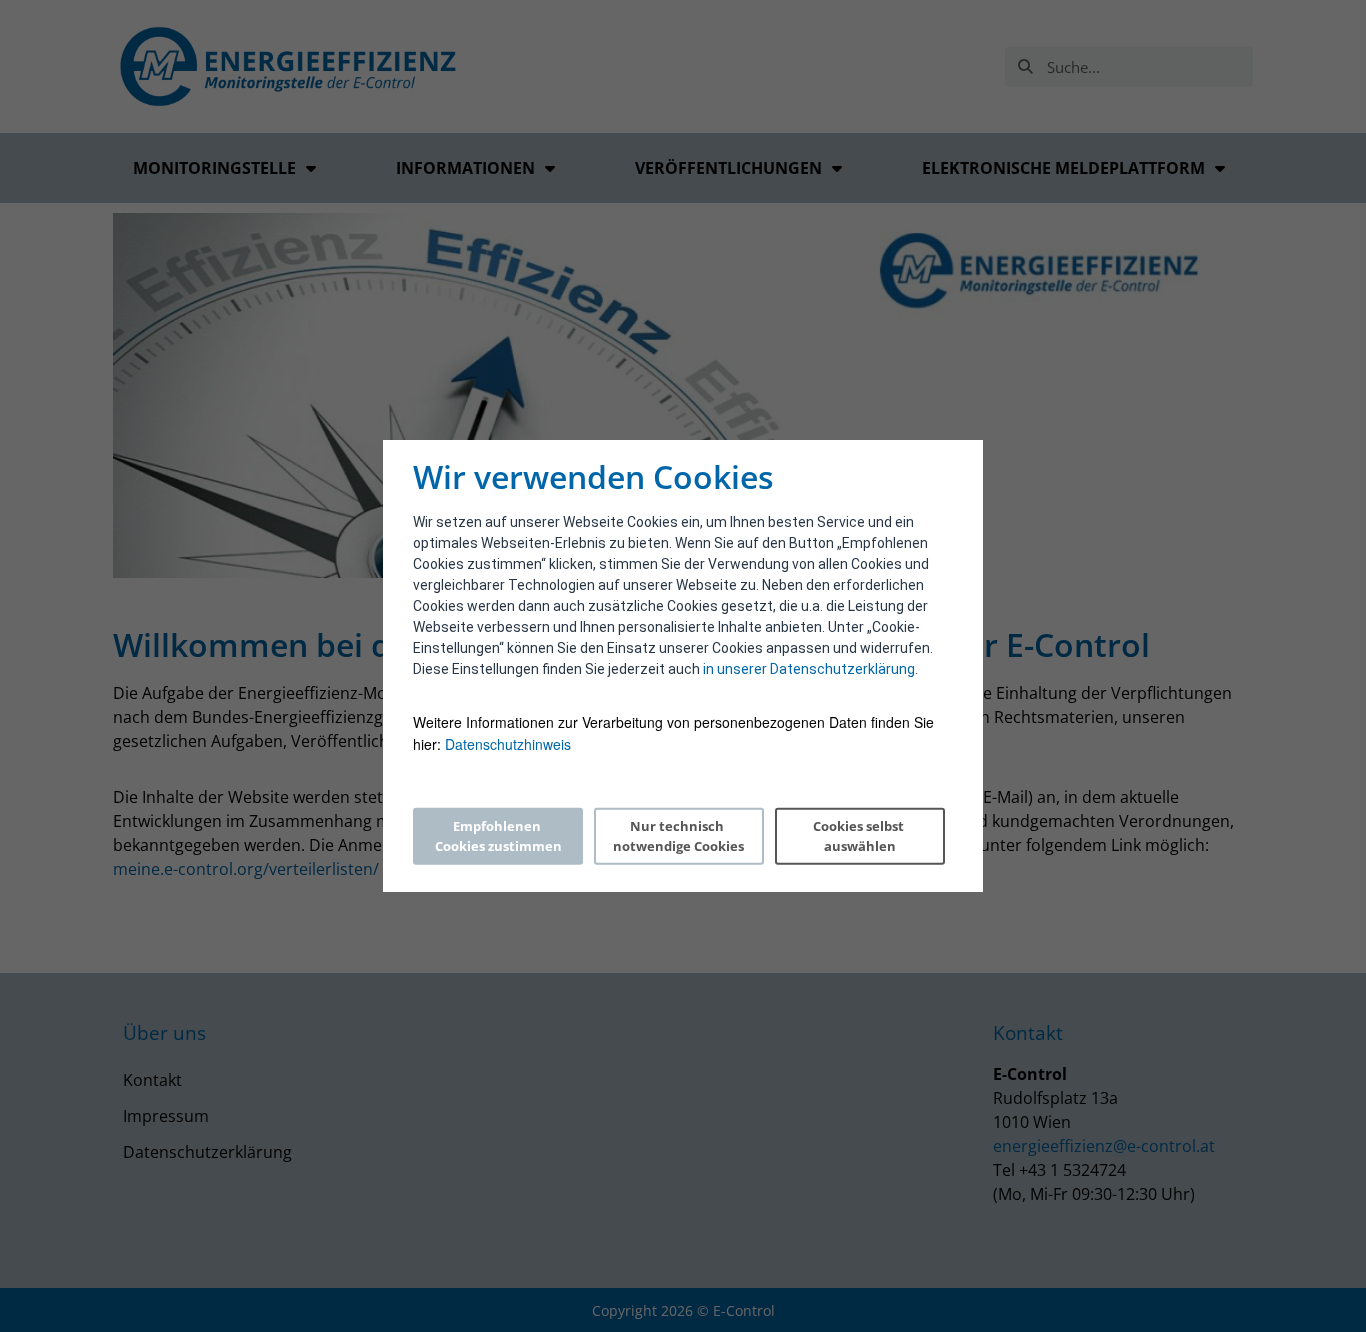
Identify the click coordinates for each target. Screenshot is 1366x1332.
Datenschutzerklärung (207, 1152)
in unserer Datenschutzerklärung (809, 669)
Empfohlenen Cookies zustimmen (498, 836)
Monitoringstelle (214, 168)
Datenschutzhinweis (508, 744)
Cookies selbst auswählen (860, 836)
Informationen (465, 168)
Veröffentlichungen (728, 168)
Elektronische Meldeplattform (1063, 168)
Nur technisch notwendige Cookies (678, 836)
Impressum (166, 1116)
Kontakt (152, 1080)
